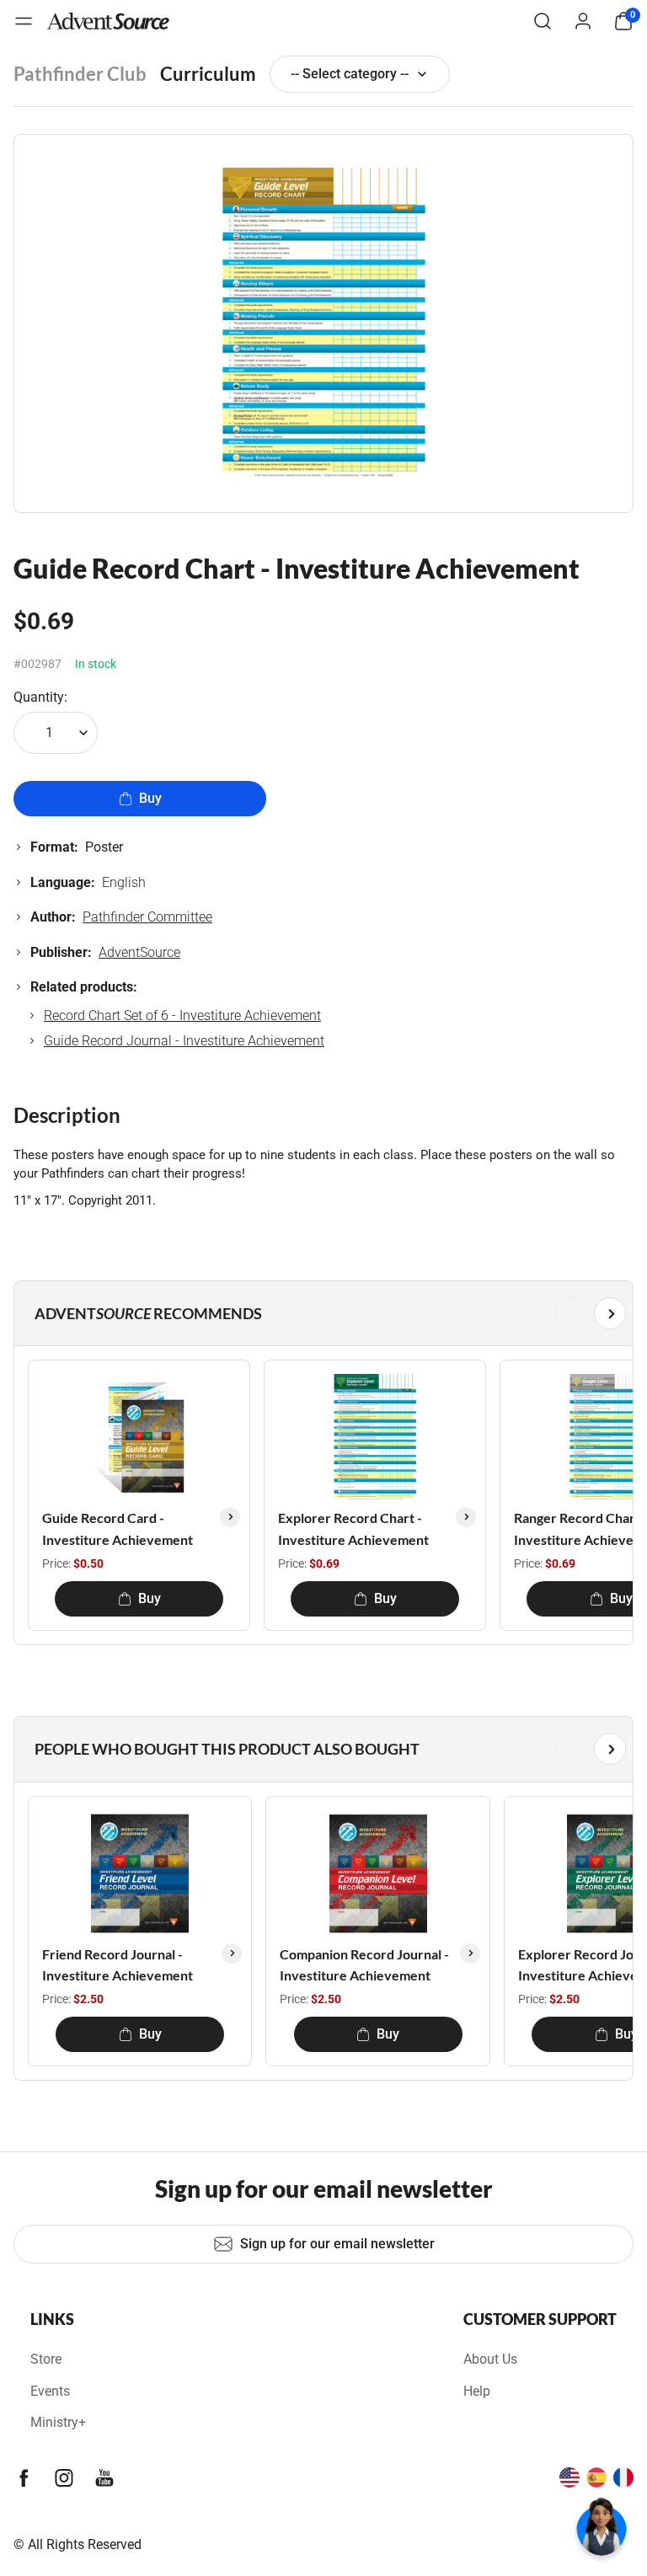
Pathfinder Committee (147, 917)
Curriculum (208, 74)
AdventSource (139, 952)
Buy (150, 798)
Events (50, 2391)
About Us (490, 2359)
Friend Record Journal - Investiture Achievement (118, 1965)
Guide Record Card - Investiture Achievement (118, 1528)
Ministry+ (58, 2422)
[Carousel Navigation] (320, 1313)
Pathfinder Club (80, 74)
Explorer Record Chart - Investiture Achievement (353, 1528)
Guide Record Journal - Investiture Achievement (184, 1041)
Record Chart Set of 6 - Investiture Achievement (182, 1015)
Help (477, 2391)
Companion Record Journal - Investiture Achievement (364, 1965)
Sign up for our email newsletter (337, 2244)
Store (46, 2359)
